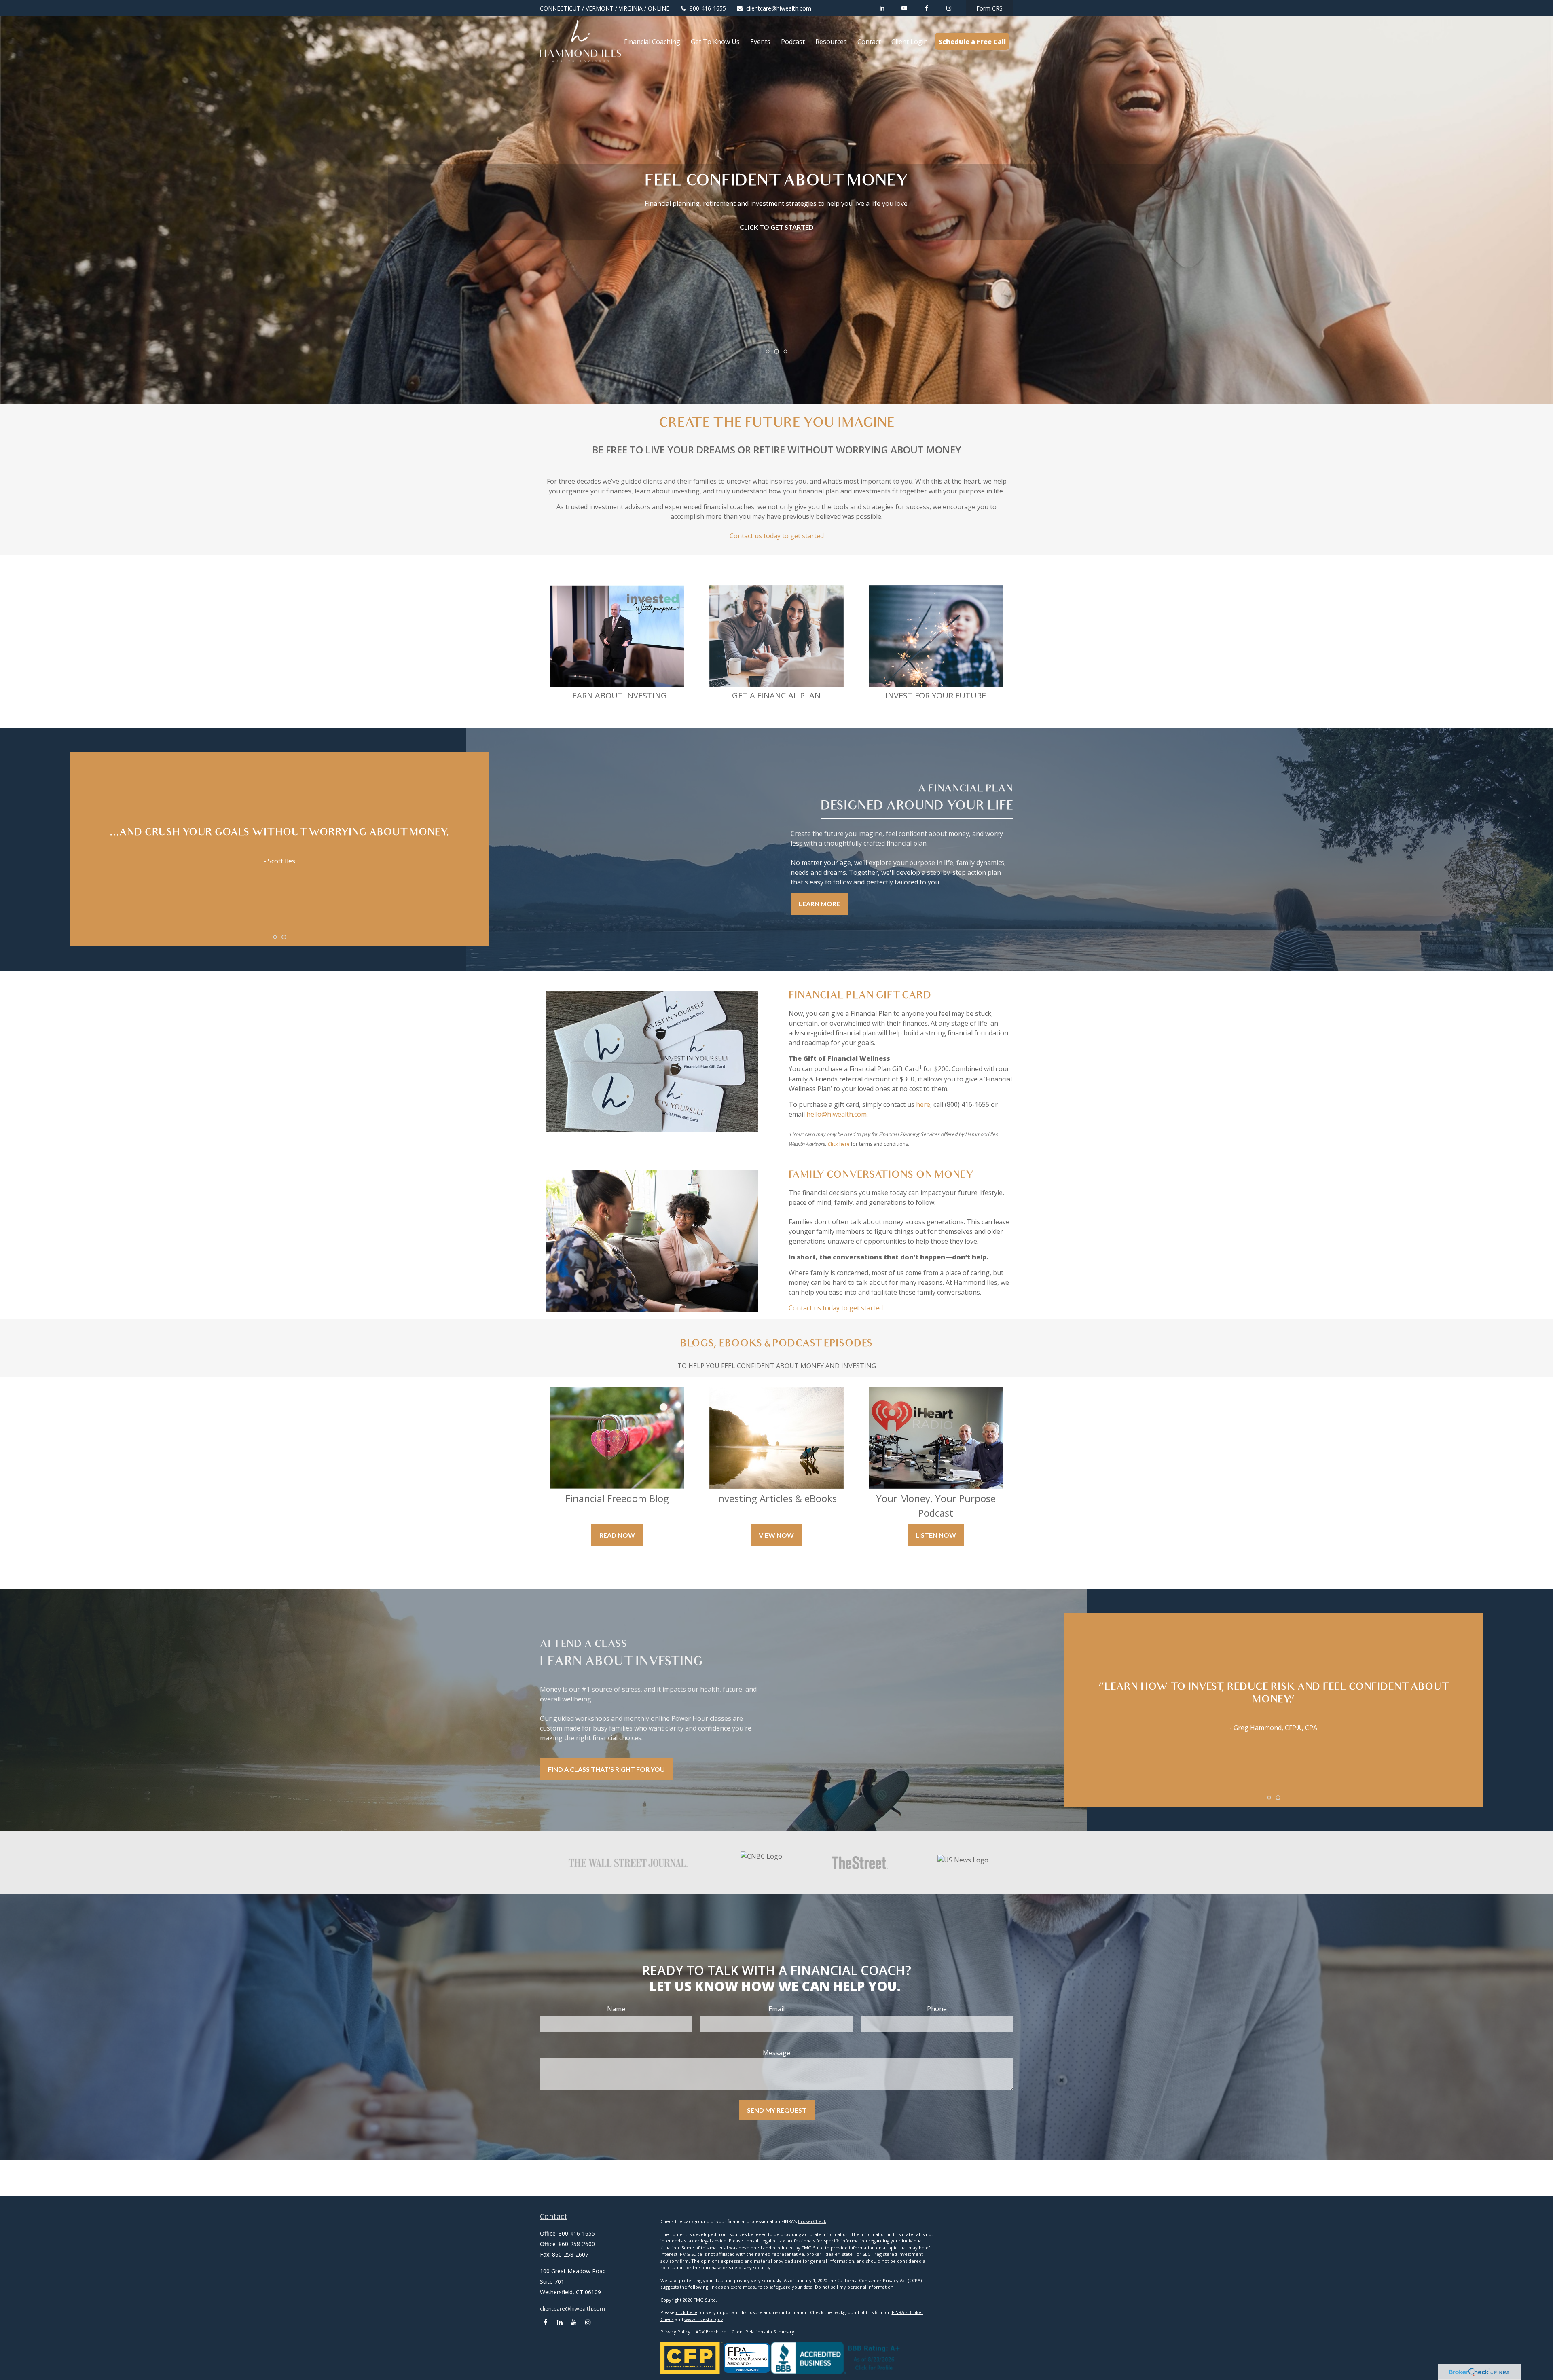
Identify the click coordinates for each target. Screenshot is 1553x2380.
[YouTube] (904, 8)
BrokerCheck (812, 2221)
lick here (840, 1144)
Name (616, 2009)
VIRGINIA (631, 8)
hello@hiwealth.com (837, 1114)
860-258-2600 (577, 2244)
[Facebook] (926, 8)
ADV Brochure (711, 2332)
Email (776, 2009)
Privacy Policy (675, 2332)
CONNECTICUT (560, 8)
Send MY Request (777, 2110)
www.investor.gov (704, 2319)
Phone (937, 2009)
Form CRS (989, 8)
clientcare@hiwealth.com (779, 8)
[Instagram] (588, 2322)
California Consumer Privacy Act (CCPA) (879, 2280)
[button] (652, 41)
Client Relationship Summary (763, 2332)
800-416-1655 (708, 8)
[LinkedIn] (882, 8)
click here (687, 2312)
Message (776, 2053)
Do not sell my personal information (854, 2287)
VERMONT (600, 8)
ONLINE (659, 8)
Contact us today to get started (777, 536)
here (923, 1104)
